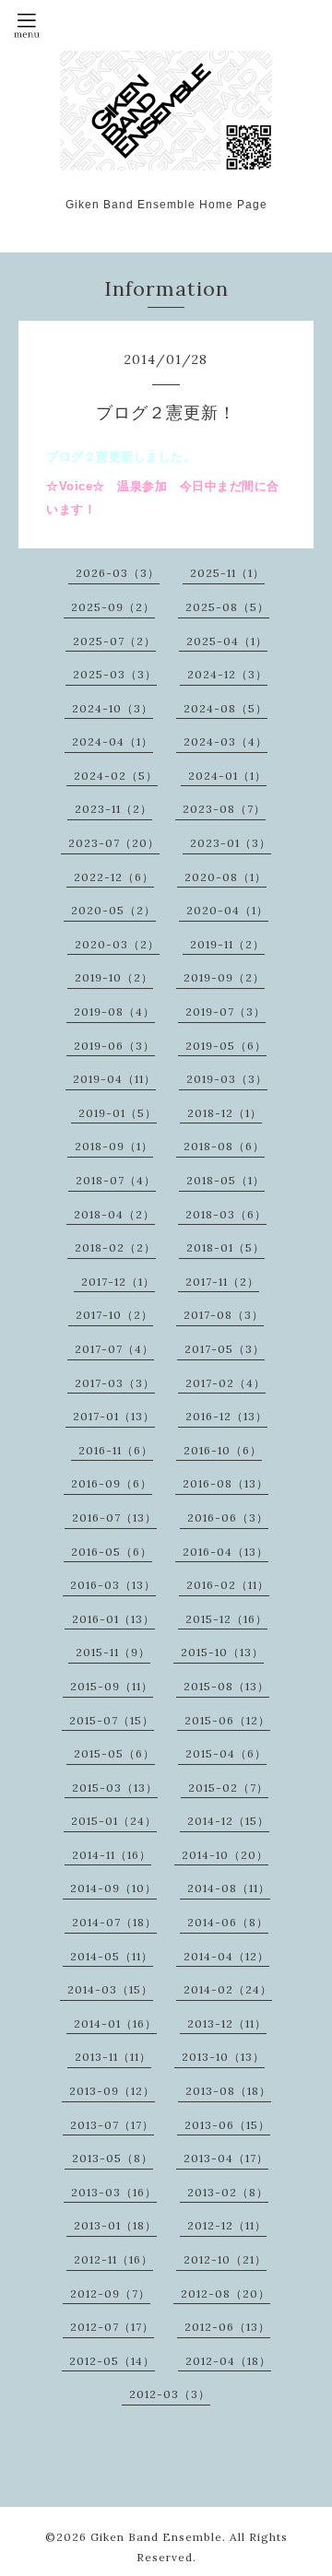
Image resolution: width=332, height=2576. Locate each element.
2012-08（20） (225, 2294)
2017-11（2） (222, 1282)
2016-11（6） (116, 1450)
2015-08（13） (226, 1686)
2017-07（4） (114, 1349)
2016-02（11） (228, 1585)
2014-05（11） (112, 1956)
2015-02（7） (228, 1788)
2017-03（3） (115, 1383)
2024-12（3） (227, 674)
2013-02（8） (228, 2192)
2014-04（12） (226, 1956)
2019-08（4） (114, 1012)
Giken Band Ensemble (156, 2537)
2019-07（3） (225, 1012)
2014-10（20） (225, 1855)
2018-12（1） (225, 1113)
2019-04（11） (114, 1079)
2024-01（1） (227, 776)
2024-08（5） (225, 708)
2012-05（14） (112, 2361)
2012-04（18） (228, 2361)
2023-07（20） (114, 843)
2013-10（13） (223, 2057)
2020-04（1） (227, 910)
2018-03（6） (226, 1214)
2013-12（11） (227, 2023)
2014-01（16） (115, 2023)
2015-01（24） (114, 1821)
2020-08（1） (225, 877)
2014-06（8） (228, 1922)
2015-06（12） (227, 1720)
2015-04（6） (226, 1753)
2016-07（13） (114, 1517)
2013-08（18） (228, 2091)
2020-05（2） (113, 910)
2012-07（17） (112, 2327)
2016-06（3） (228, 1517)
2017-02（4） (225, 1383)
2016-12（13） (226, 1416)
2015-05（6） (114, 1753)
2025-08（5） (227, 607)
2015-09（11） (112, 1686)
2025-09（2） (113, 607)
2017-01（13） (114, 1416)
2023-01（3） (231, 843)
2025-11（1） (227, 573)
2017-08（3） (224, 1315)
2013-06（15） (227, 2125)
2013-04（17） (226, 2158)
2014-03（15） (110, 1989)
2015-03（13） (115, 1788)
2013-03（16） (114, 2192)
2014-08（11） (229, 1888)
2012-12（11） (227, 2225)
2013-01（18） (115, 2225)
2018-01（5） (225, 1247)
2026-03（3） (118, 573)
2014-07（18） (114, 1922)
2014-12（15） (228, 1821)
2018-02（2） (115, 1247)
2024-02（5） (116, 776)
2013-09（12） (112, 2091)
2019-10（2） (114, 977)
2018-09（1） (114, 1146)
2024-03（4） (225, 741)
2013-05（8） (113, 2158)
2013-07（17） (112, 2125)
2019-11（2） (227, 944)
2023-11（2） (113, 809)
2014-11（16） (112, 1855)
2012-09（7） (110, 2294)
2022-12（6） (114, 877)
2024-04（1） (113, 741)
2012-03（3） (170, 2394)
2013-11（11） (113, 2057)
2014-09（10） (113, 1888)
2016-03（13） (113, 1585)
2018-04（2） (114, 1214)
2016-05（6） (112, 1552)
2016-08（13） (225, 1483)
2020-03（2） (117, 944)
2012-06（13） (227, 2327)
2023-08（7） (224, 809)
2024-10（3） (113, 708)
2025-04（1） (227, 641)
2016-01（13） (113, 1619)
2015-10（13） (222, 1652)
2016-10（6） (223, 1450)
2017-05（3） (225, 1349)
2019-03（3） (227, 1079)
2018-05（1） (225, 1180)
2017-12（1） (118, 1282)
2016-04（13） (225, 1552)
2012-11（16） (113, 2259)
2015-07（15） (112, 1720)
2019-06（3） (114, 1046)
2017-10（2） (114, 1315)
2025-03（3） (115, 674)
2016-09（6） (112, 1483)
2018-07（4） (116, 1180)
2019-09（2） (224, 977)
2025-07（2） (114, 641)
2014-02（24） (228, 1989)
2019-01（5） (118, 1113)
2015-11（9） (113, 1652)
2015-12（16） (226, 1619)
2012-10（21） (225, 2259)
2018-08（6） (224, 1146)
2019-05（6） (226, 1046)
